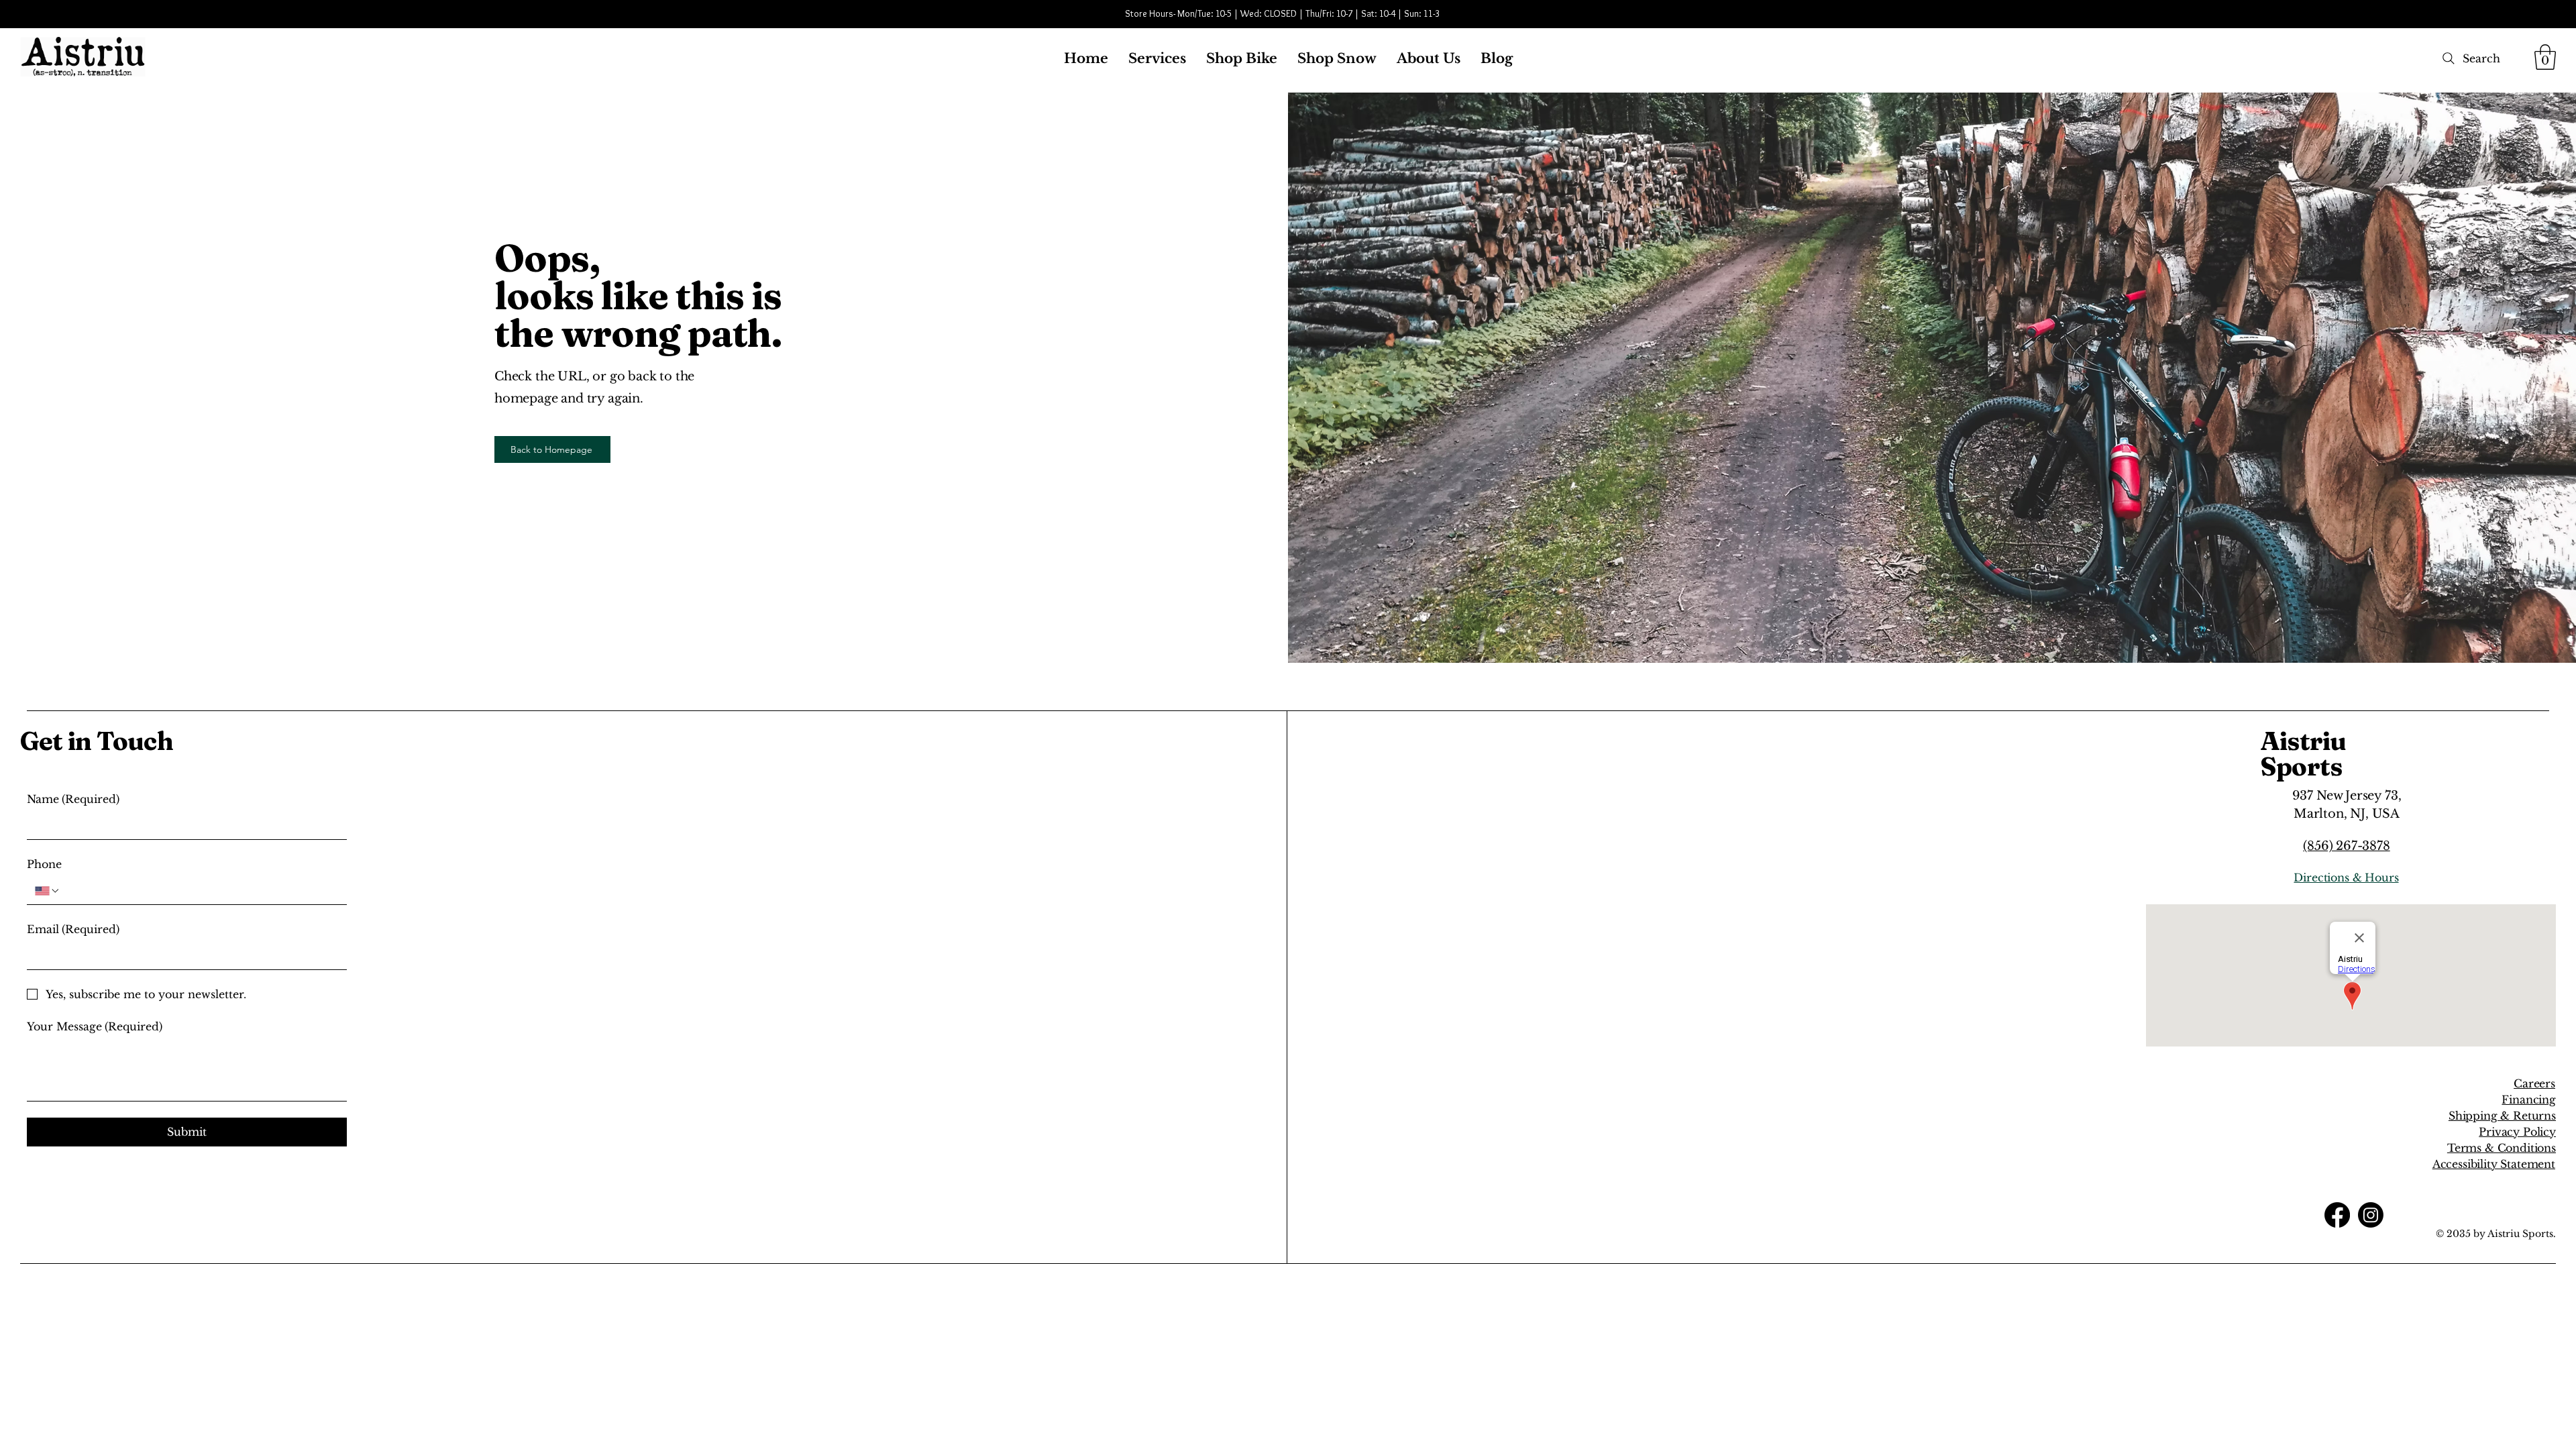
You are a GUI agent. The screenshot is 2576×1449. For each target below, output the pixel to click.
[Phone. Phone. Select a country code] (48, 891)
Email (73, 929)
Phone (44, 864)
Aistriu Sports (2303, 754)
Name (73, 799)
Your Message (95, 1026)
